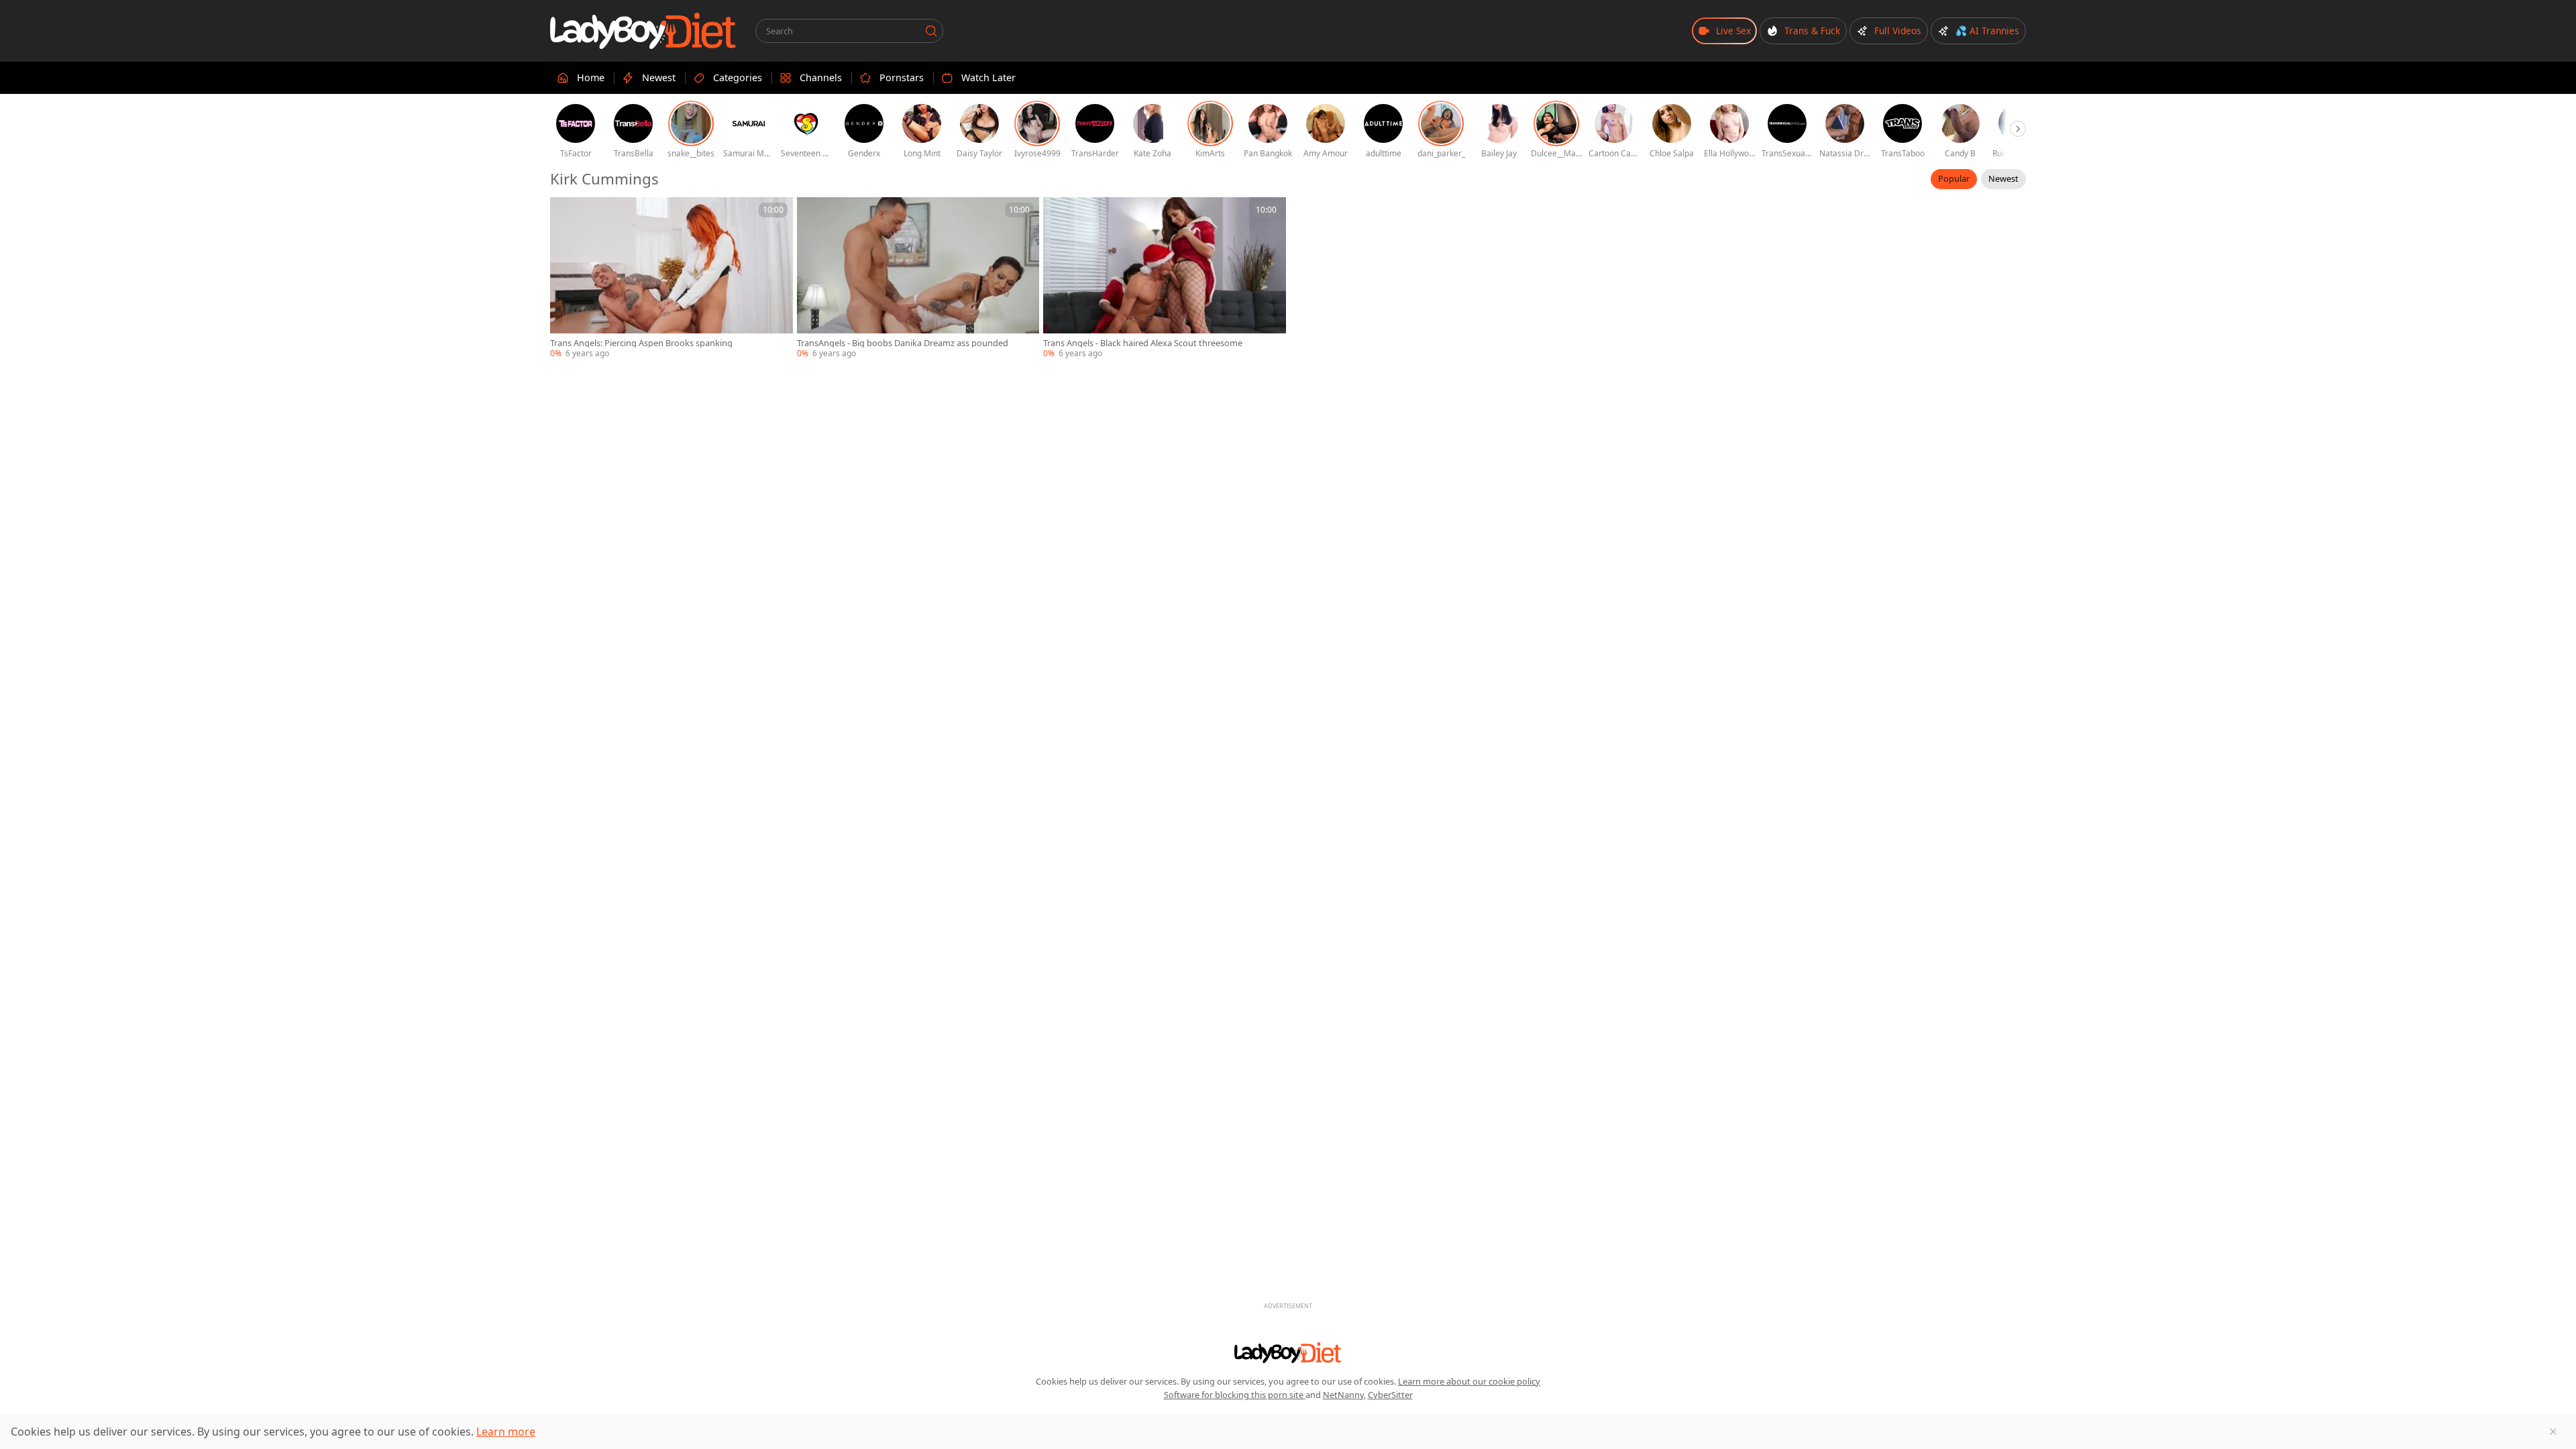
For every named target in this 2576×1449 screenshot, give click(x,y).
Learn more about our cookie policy (1469, 1381)
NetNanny (1343, 1395)
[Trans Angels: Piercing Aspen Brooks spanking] (672, 278)
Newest (2003, 178)
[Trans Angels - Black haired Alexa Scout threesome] (1165, 278)
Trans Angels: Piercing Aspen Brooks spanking (641, 343)
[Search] (931, 31)
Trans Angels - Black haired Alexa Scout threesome (1143, 343)
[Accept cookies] (2553, 1432)
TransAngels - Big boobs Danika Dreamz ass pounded (903, 343)
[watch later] (566, 213)
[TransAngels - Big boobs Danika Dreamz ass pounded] (918, 278)
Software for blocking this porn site (1235, 1395)
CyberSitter (1390, 1395)
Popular (1954, 178)
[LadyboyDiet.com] (643, 31)
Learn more (506, 1432)
